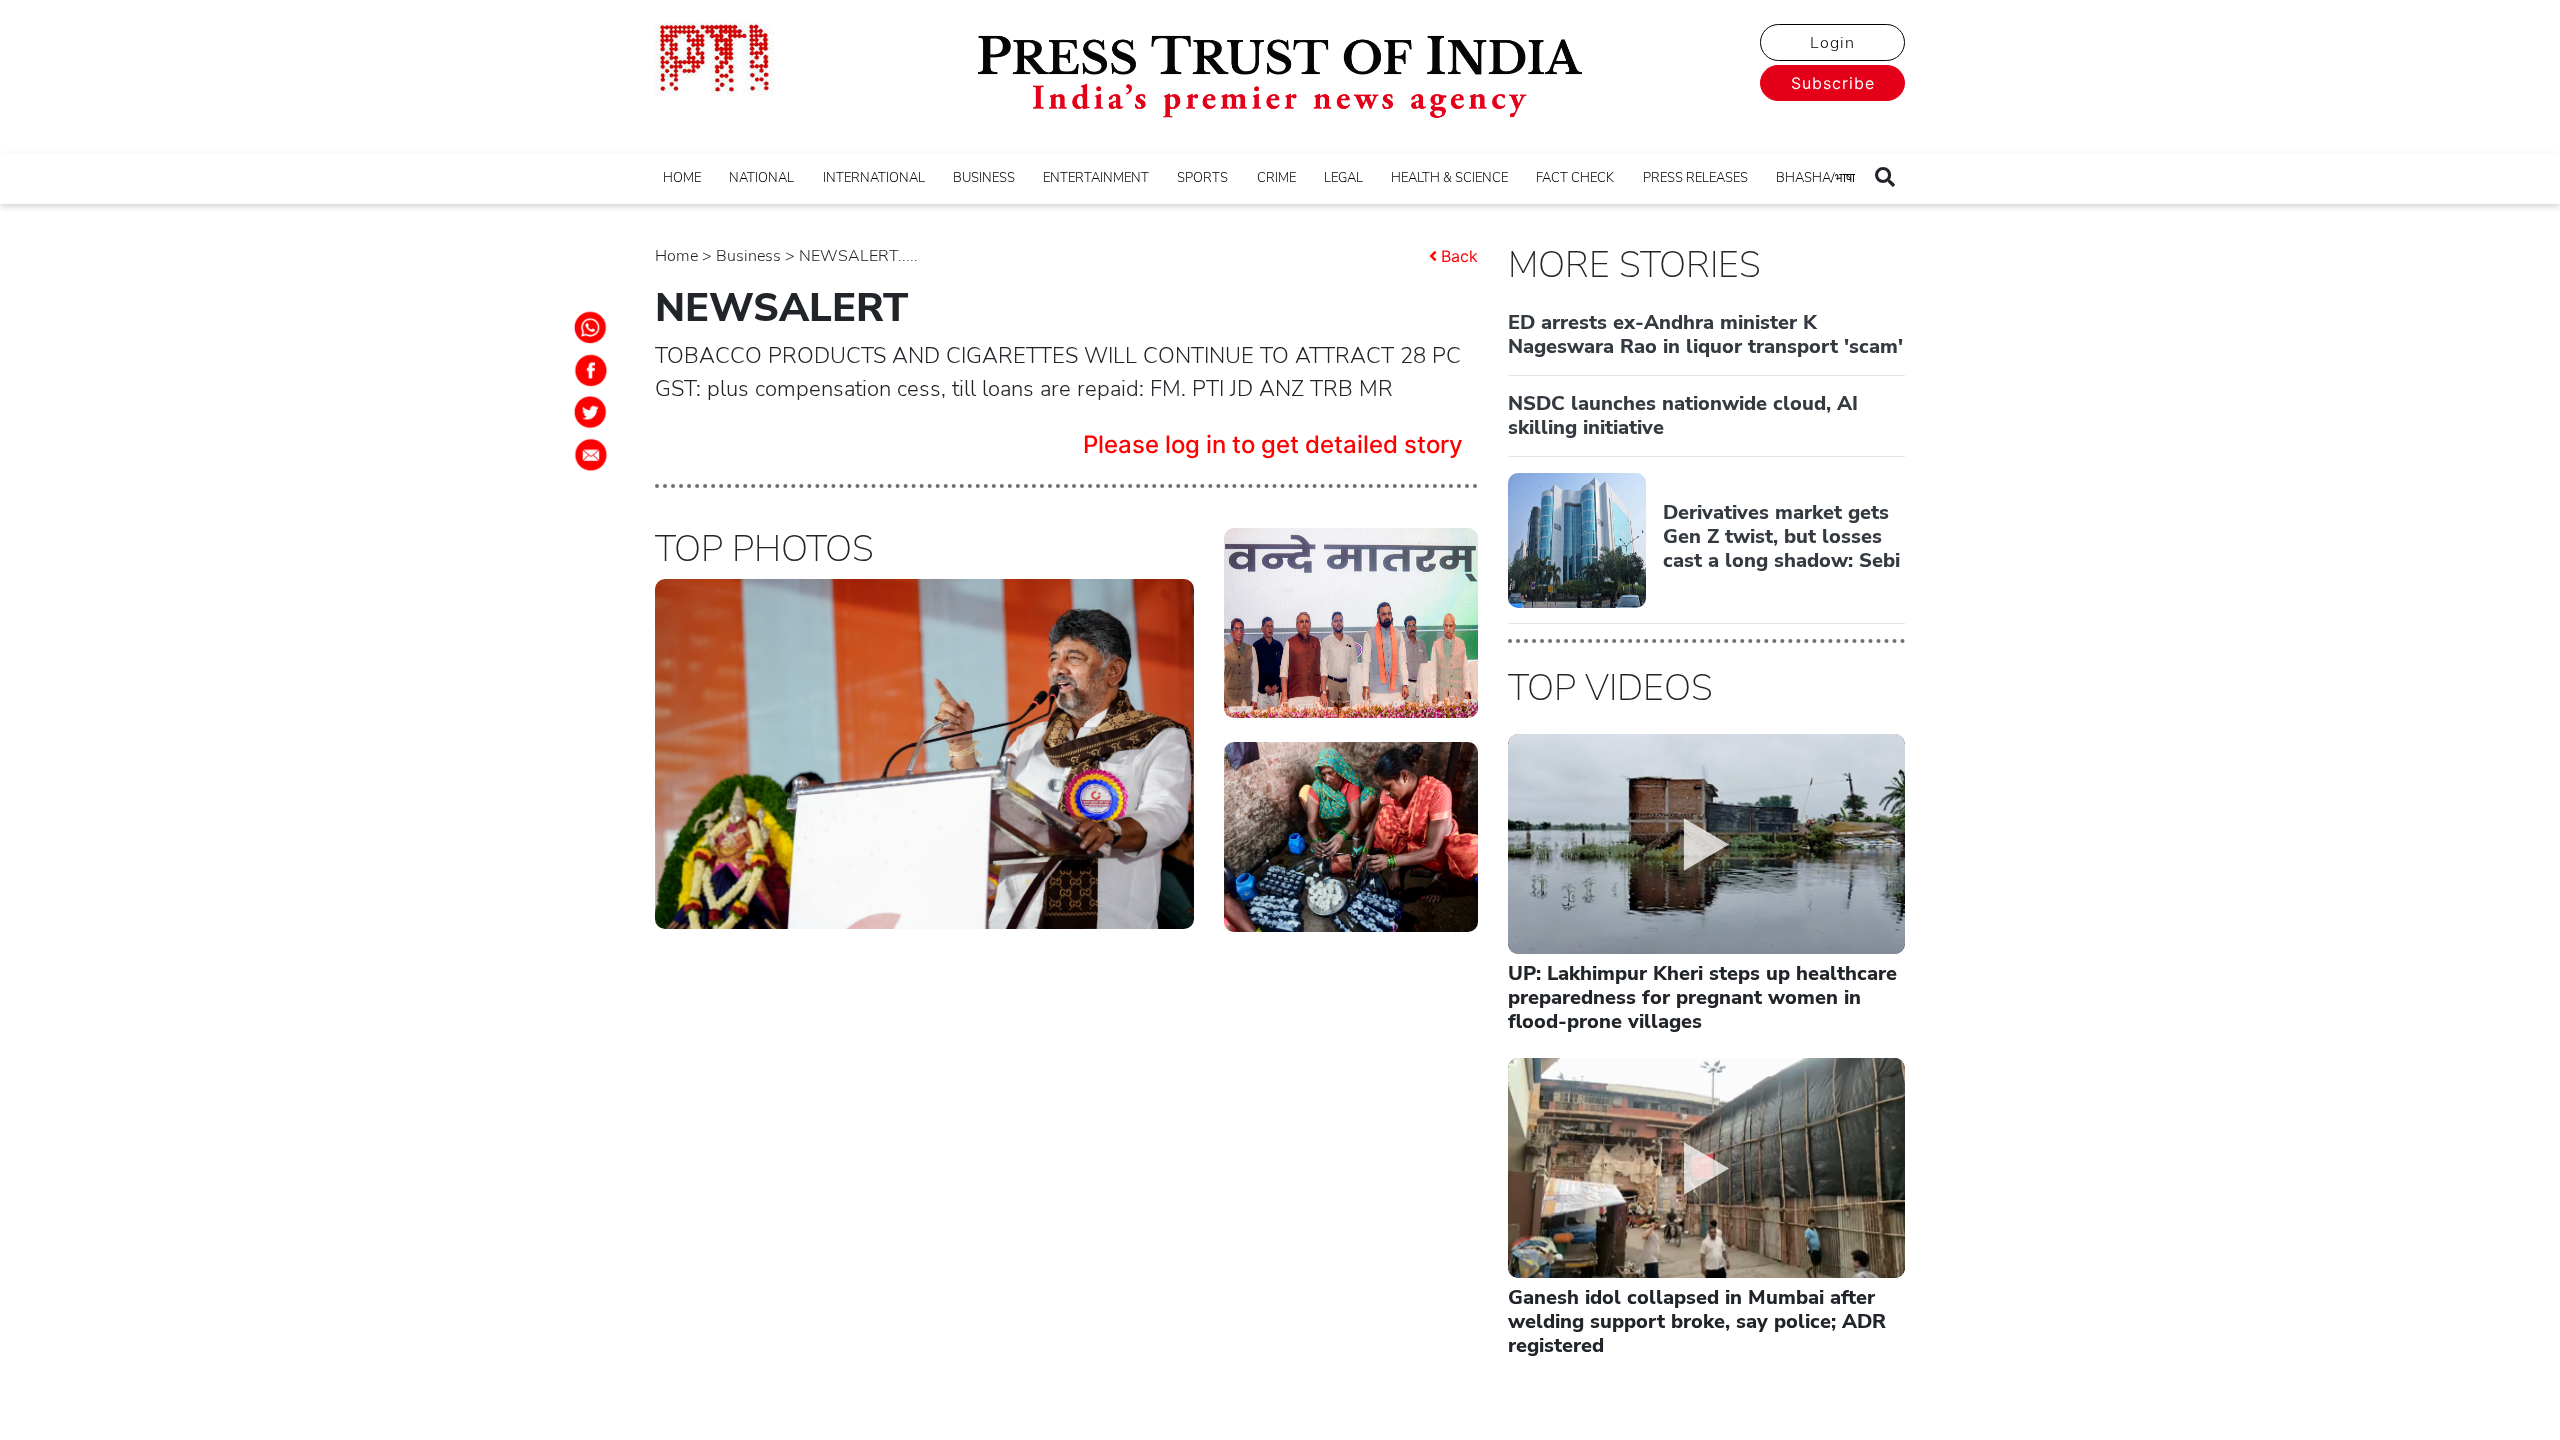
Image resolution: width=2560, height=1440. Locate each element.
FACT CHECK (1575, 178)
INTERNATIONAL (874, 178)
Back (1459, 256)
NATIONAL (761, 178)
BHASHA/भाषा (1815, 178)
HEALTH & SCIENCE (1449, 178)
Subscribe (1833, 83)
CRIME (1276, 178)
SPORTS (1202, 178)
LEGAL (1343, 178)
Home (676, 256)
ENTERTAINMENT (1096, 178)
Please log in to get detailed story (1273, 444)
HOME (682, 178)
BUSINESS (984, 178)
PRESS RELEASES (1695, 178)
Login (1832, 43)
